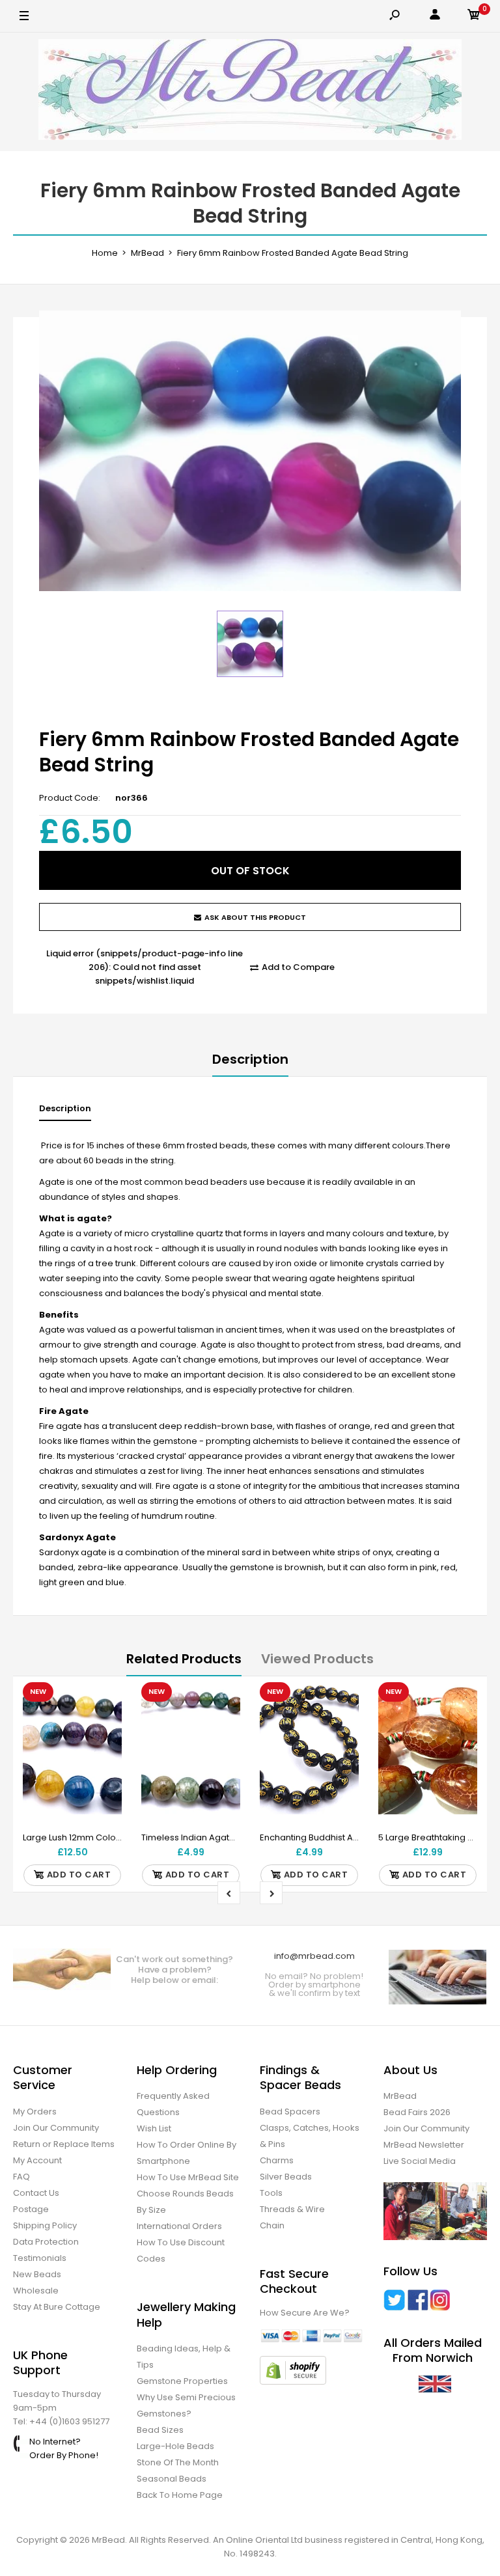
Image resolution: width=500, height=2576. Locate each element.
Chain (272, 2225)
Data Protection (46, 2242)
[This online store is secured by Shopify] (293, 2382)
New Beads (37, 2274)
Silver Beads (286, 2177)
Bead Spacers (290, 2112)
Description (250, 1059)
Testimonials (40, 2258)
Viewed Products (317, 1659)
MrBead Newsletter (424, 2145)
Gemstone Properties (182, 2381)
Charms (277, 2160)
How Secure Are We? (305, 2313)
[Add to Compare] (104, 1726)
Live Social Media (420, 2161)
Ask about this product (255, 917)
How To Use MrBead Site (188, 2177)
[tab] (65, 1112)
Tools (271, 2193)
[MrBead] (250, 92)
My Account (37, 2160)
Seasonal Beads (172, 2479)
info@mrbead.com (314, 1956)
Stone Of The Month (178, 2462)
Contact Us (36, 2193)
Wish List (154, 2128)
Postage (31, 2209)
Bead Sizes (160, 2430)
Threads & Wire (292, 2209)
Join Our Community (56, 2128)
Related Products (184, 1659)
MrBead (400, 2096)
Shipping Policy (45, 2225)
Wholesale (36, 2291)
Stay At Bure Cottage (57, 2307)
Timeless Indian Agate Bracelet (207, 1837)
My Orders (35, 2112)
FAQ (21, 2177)
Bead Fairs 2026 (417, 2112)
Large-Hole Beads (175, 2446)
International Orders (179, 2226)
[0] (474, 17)
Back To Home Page (180, 2495)
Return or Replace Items (64, 2144)
